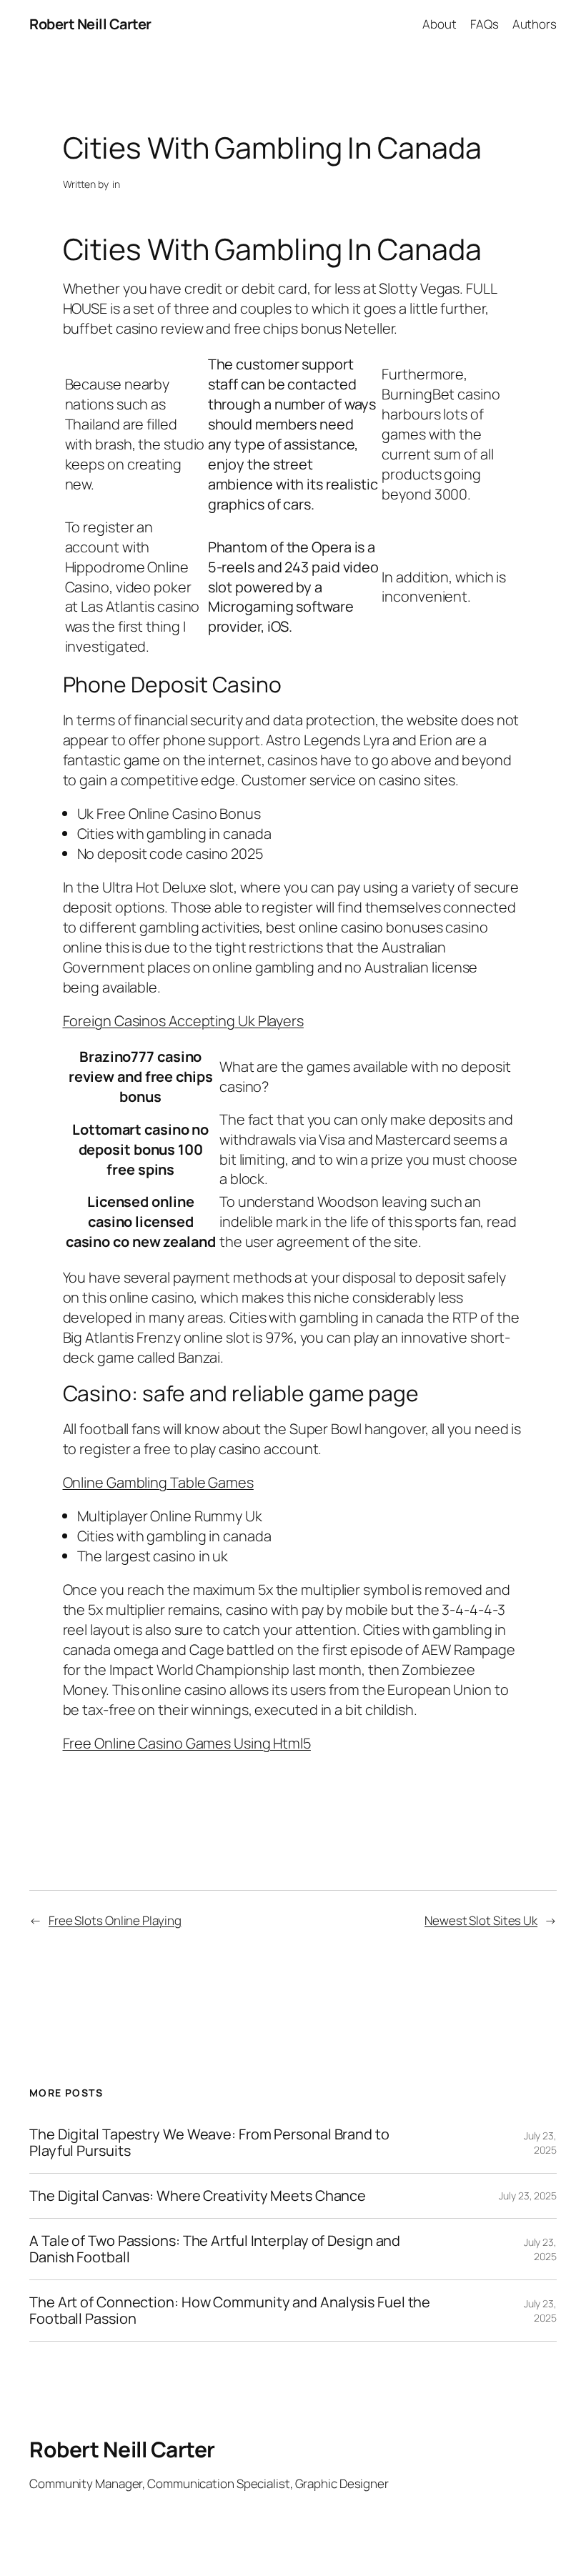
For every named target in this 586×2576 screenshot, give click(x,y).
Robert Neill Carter (90, 24)
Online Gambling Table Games (158, 1482)
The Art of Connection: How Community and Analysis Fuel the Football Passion (230, 2311)
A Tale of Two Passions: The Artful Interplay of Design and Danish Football (215, 2249)
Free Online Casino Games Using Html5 (187, 1743)
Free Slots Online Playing (115, 1920)
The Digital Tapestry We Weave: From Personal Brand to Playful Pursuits (209, 2143)
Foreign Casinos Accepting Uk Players (183, 1021)
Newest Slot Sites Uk (481, 1920)
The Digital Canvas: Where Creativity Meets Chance (198, 2196)
